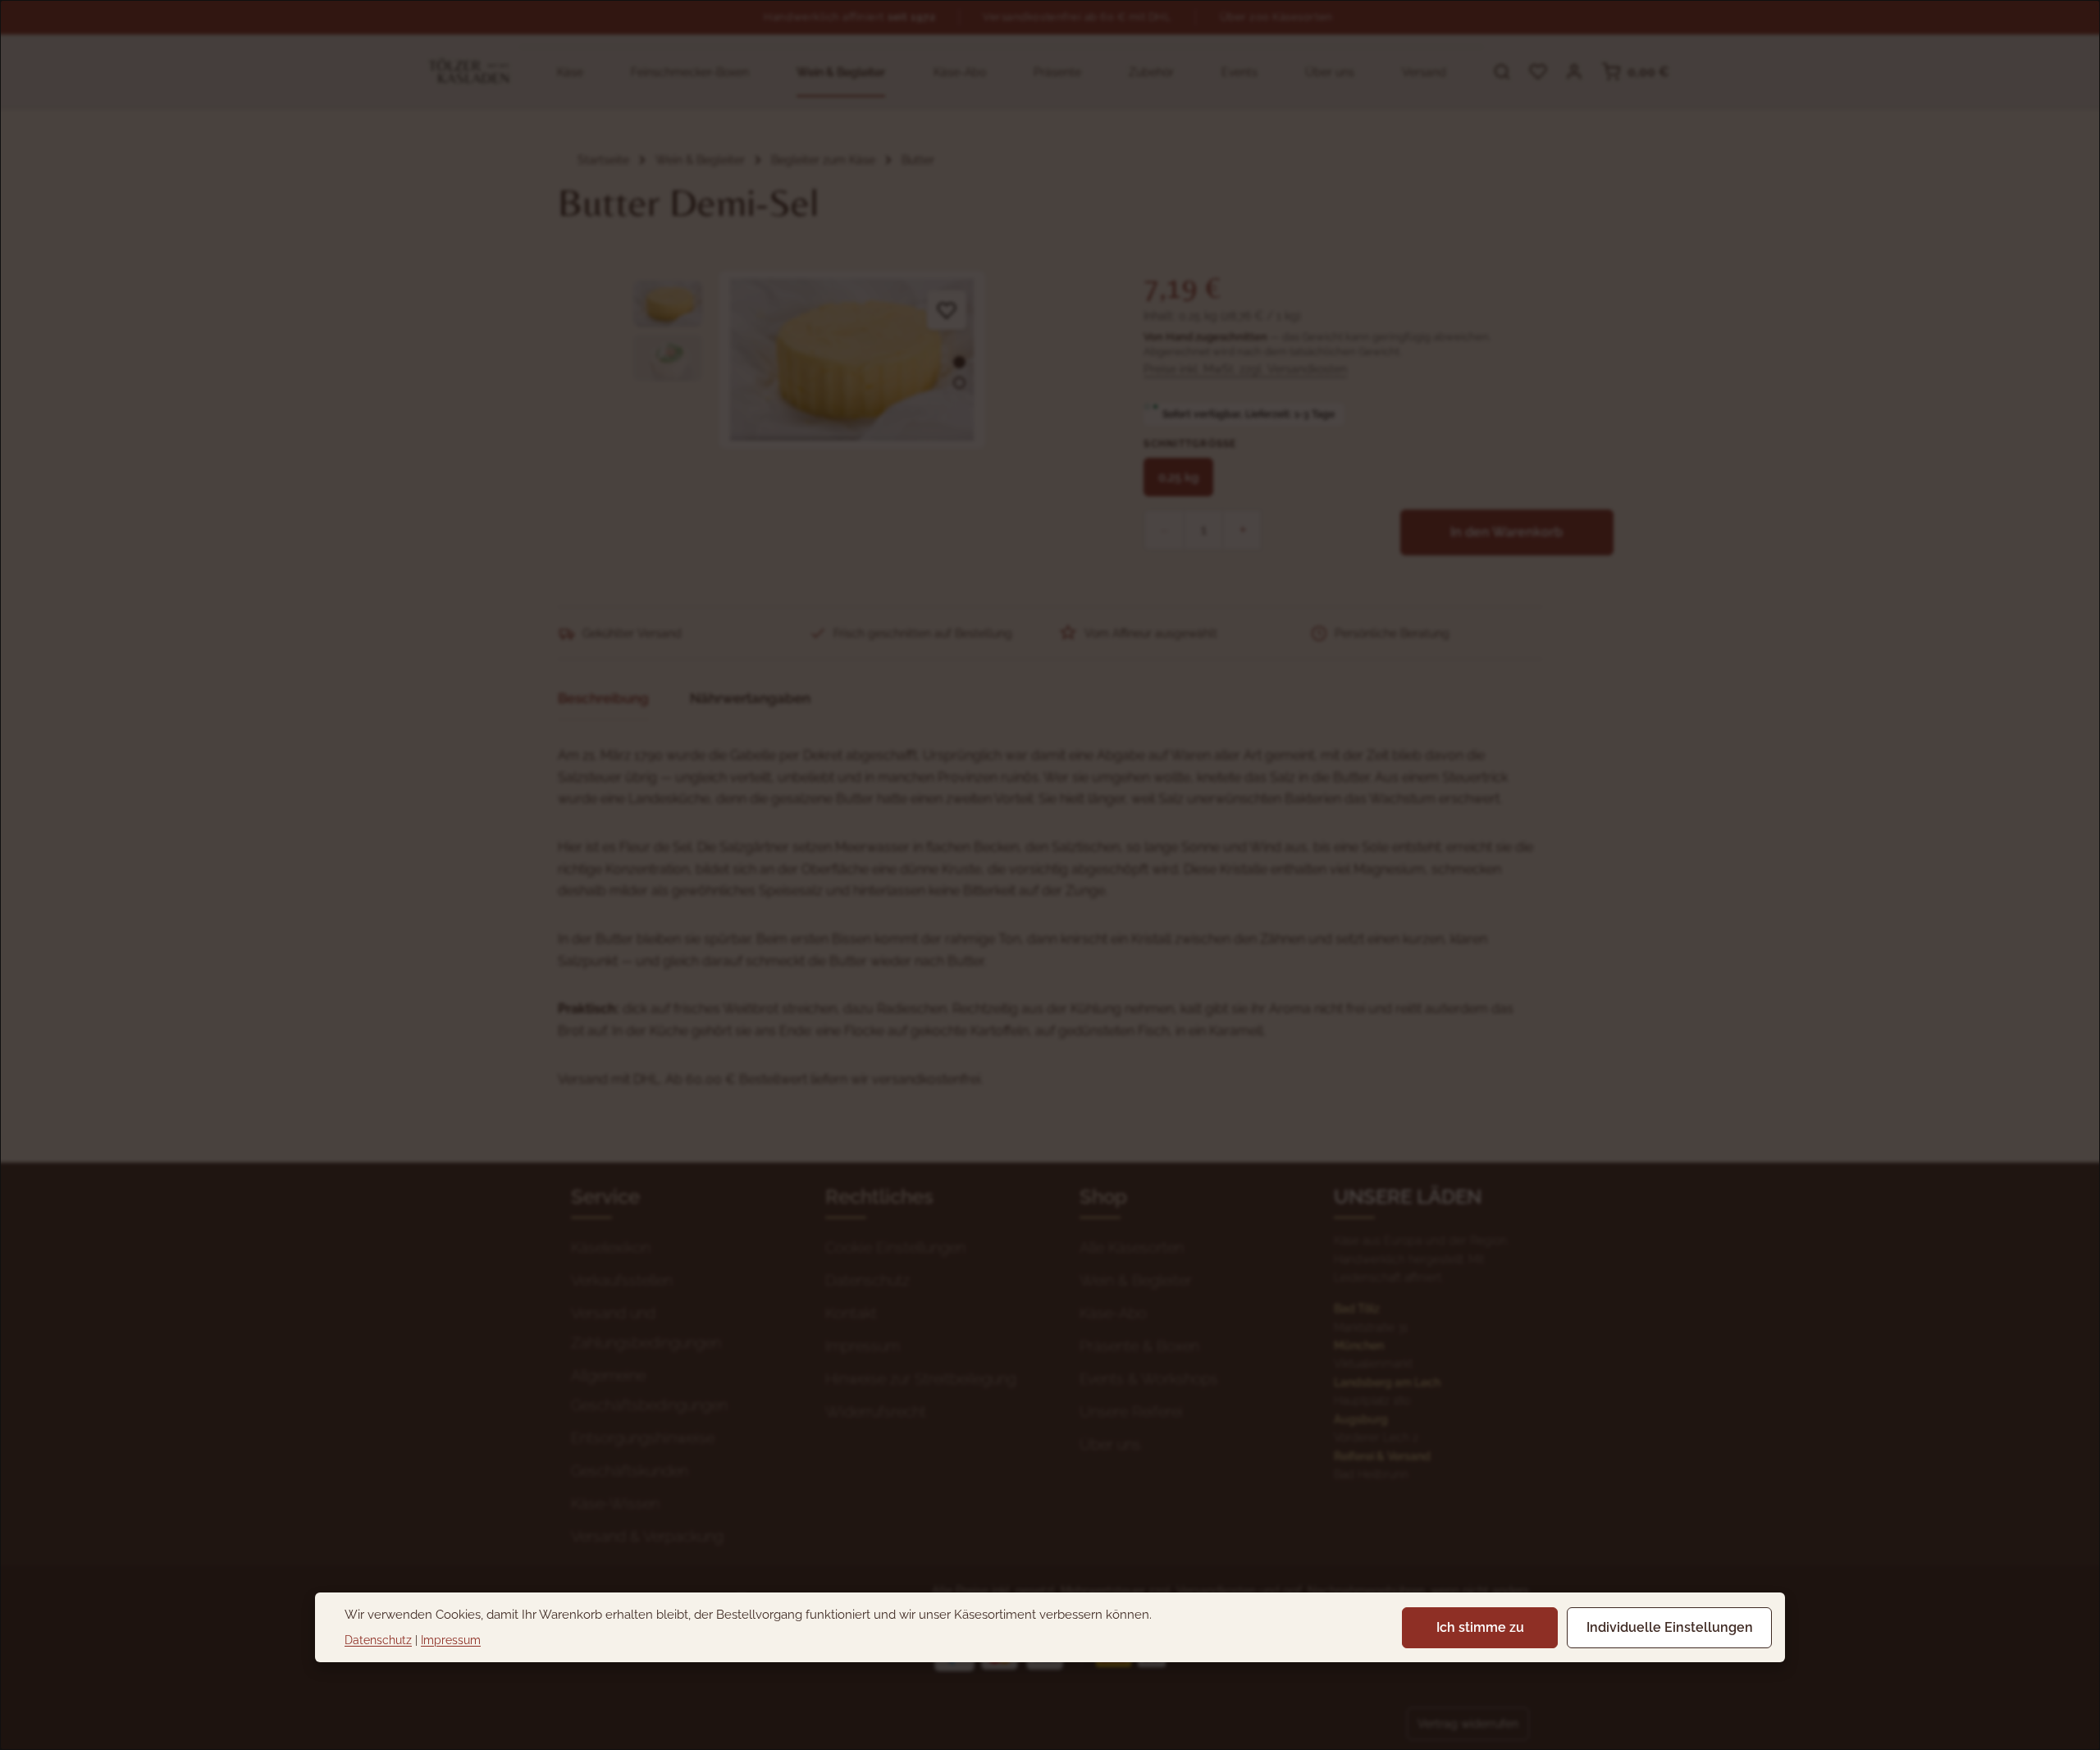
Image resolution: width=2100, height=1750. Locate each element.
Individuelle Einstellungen (1670, 1627)
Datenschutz (378, 1640)
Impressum (451, 1640)
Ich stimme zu (1480, 1627)
